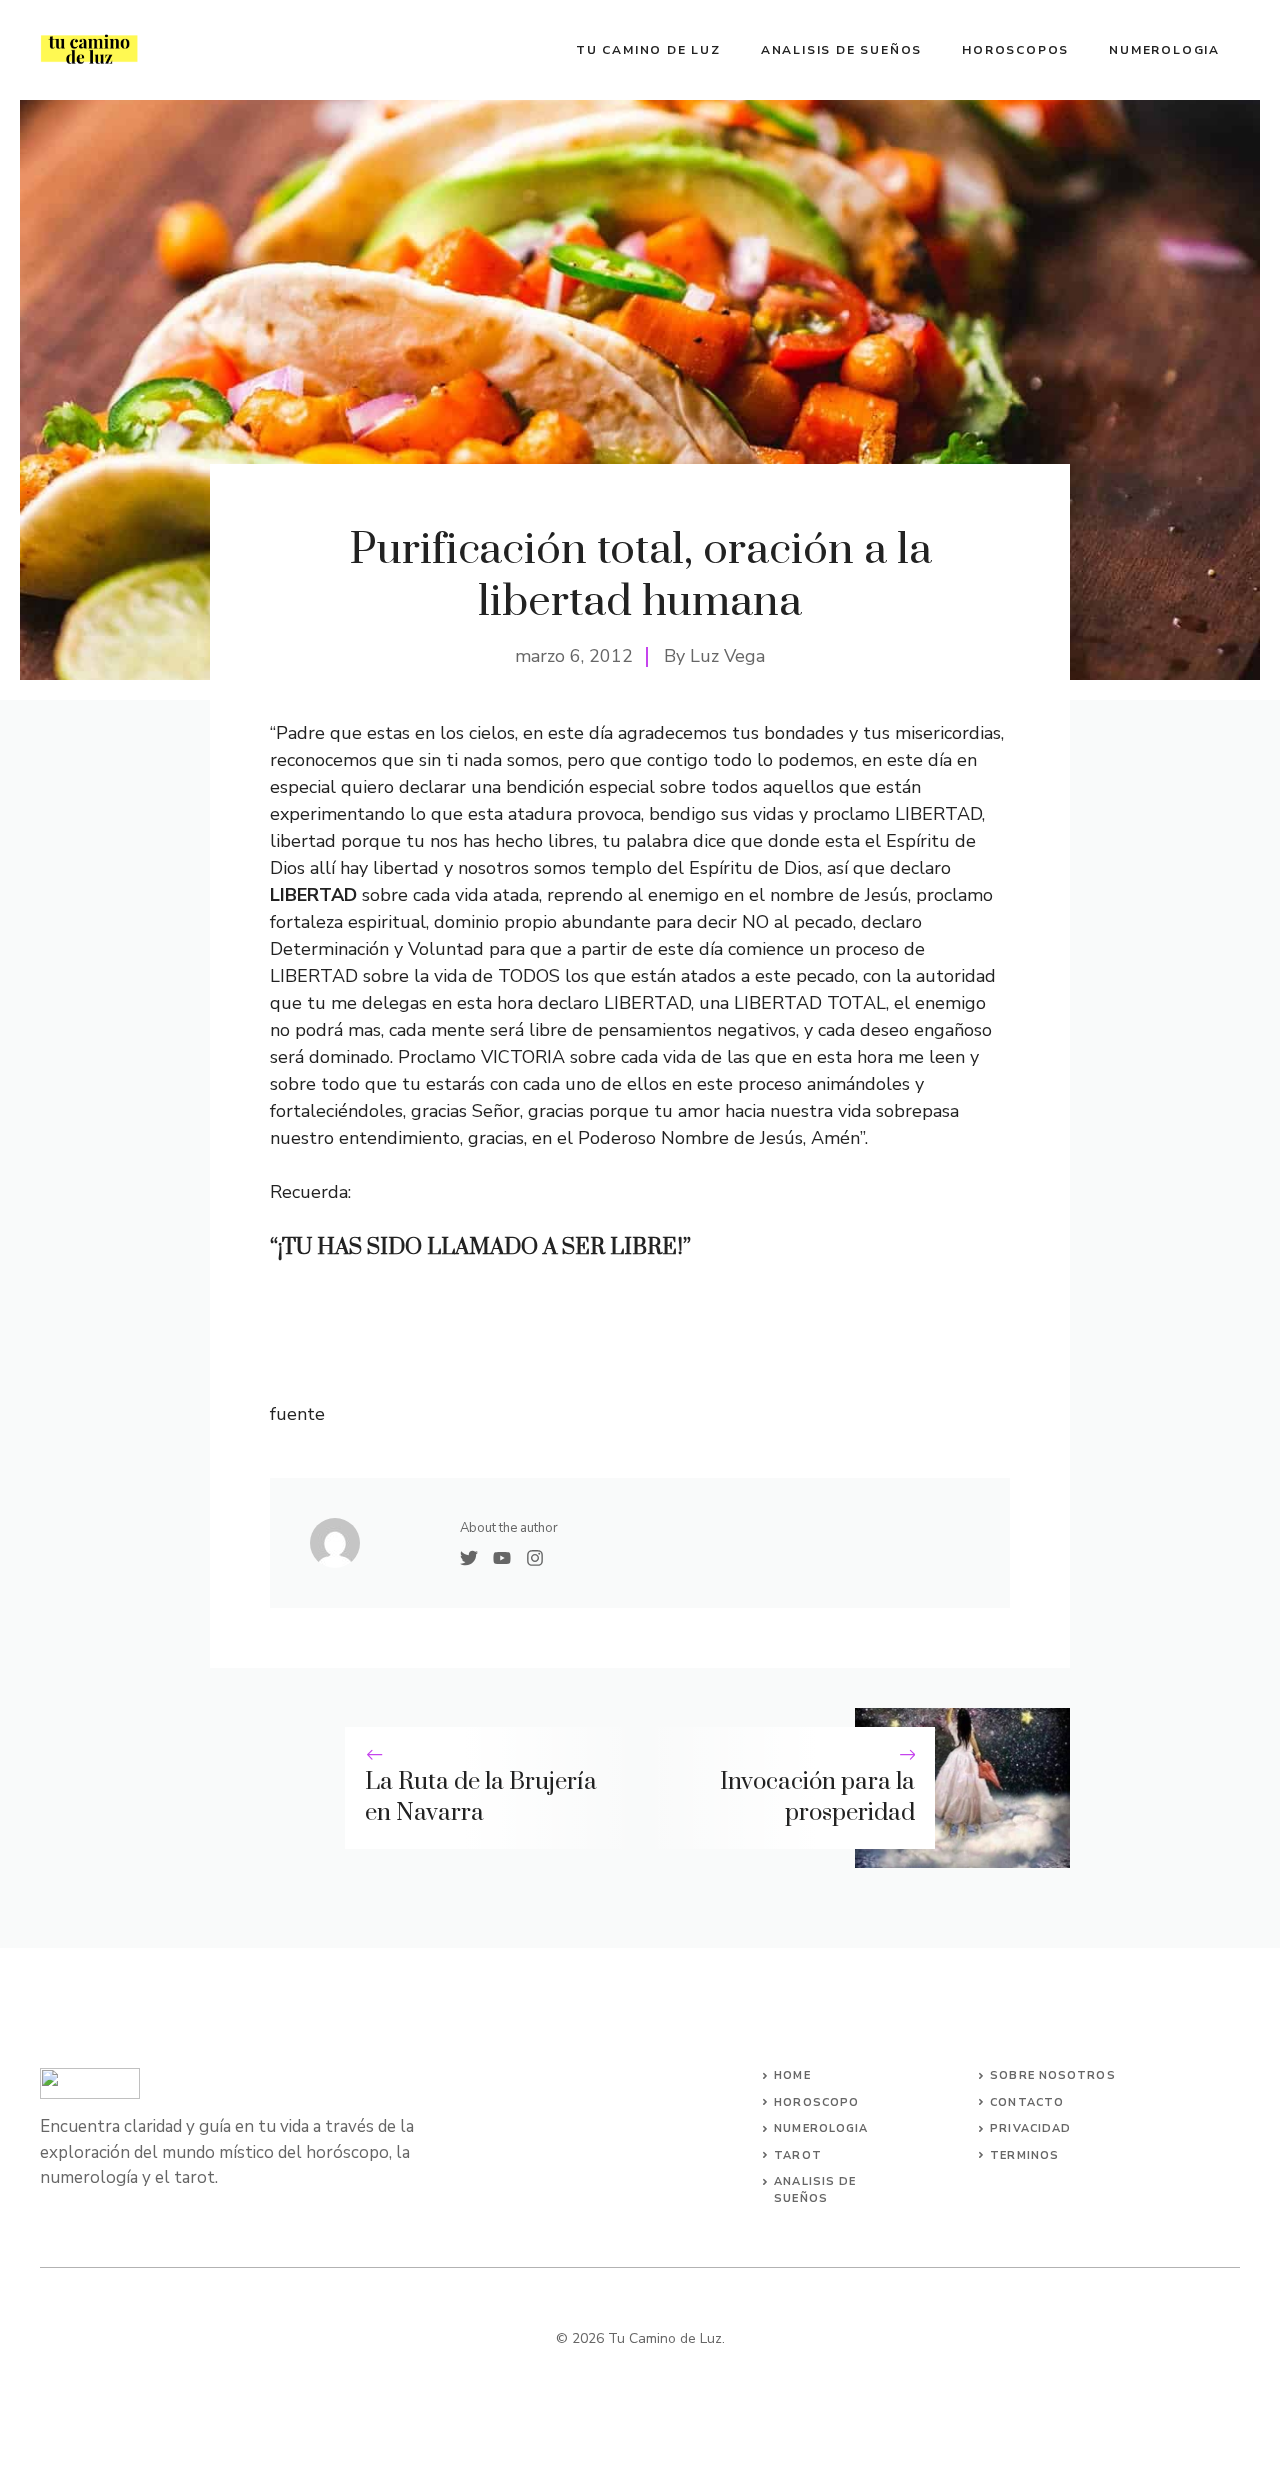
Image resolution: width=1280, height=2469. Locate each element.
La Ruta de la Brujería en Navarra (481, 1797)
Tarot (798, 2155)
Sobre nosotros (1052, 2075)
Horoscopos (1015, 50)
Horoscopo (816, 2102)
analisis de (815, 2181)
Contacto (1027, 2102)
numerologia (821, 2128)
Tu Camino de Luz (648, 50)
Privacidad (1030, 2128)
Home (792, 2075)
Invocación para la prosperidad (817, 1797)
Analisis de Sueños (841, 50)
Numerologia (1164, 50)
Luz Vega (727, 656)
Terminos (1024, 2155)
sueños (801, 2198)
